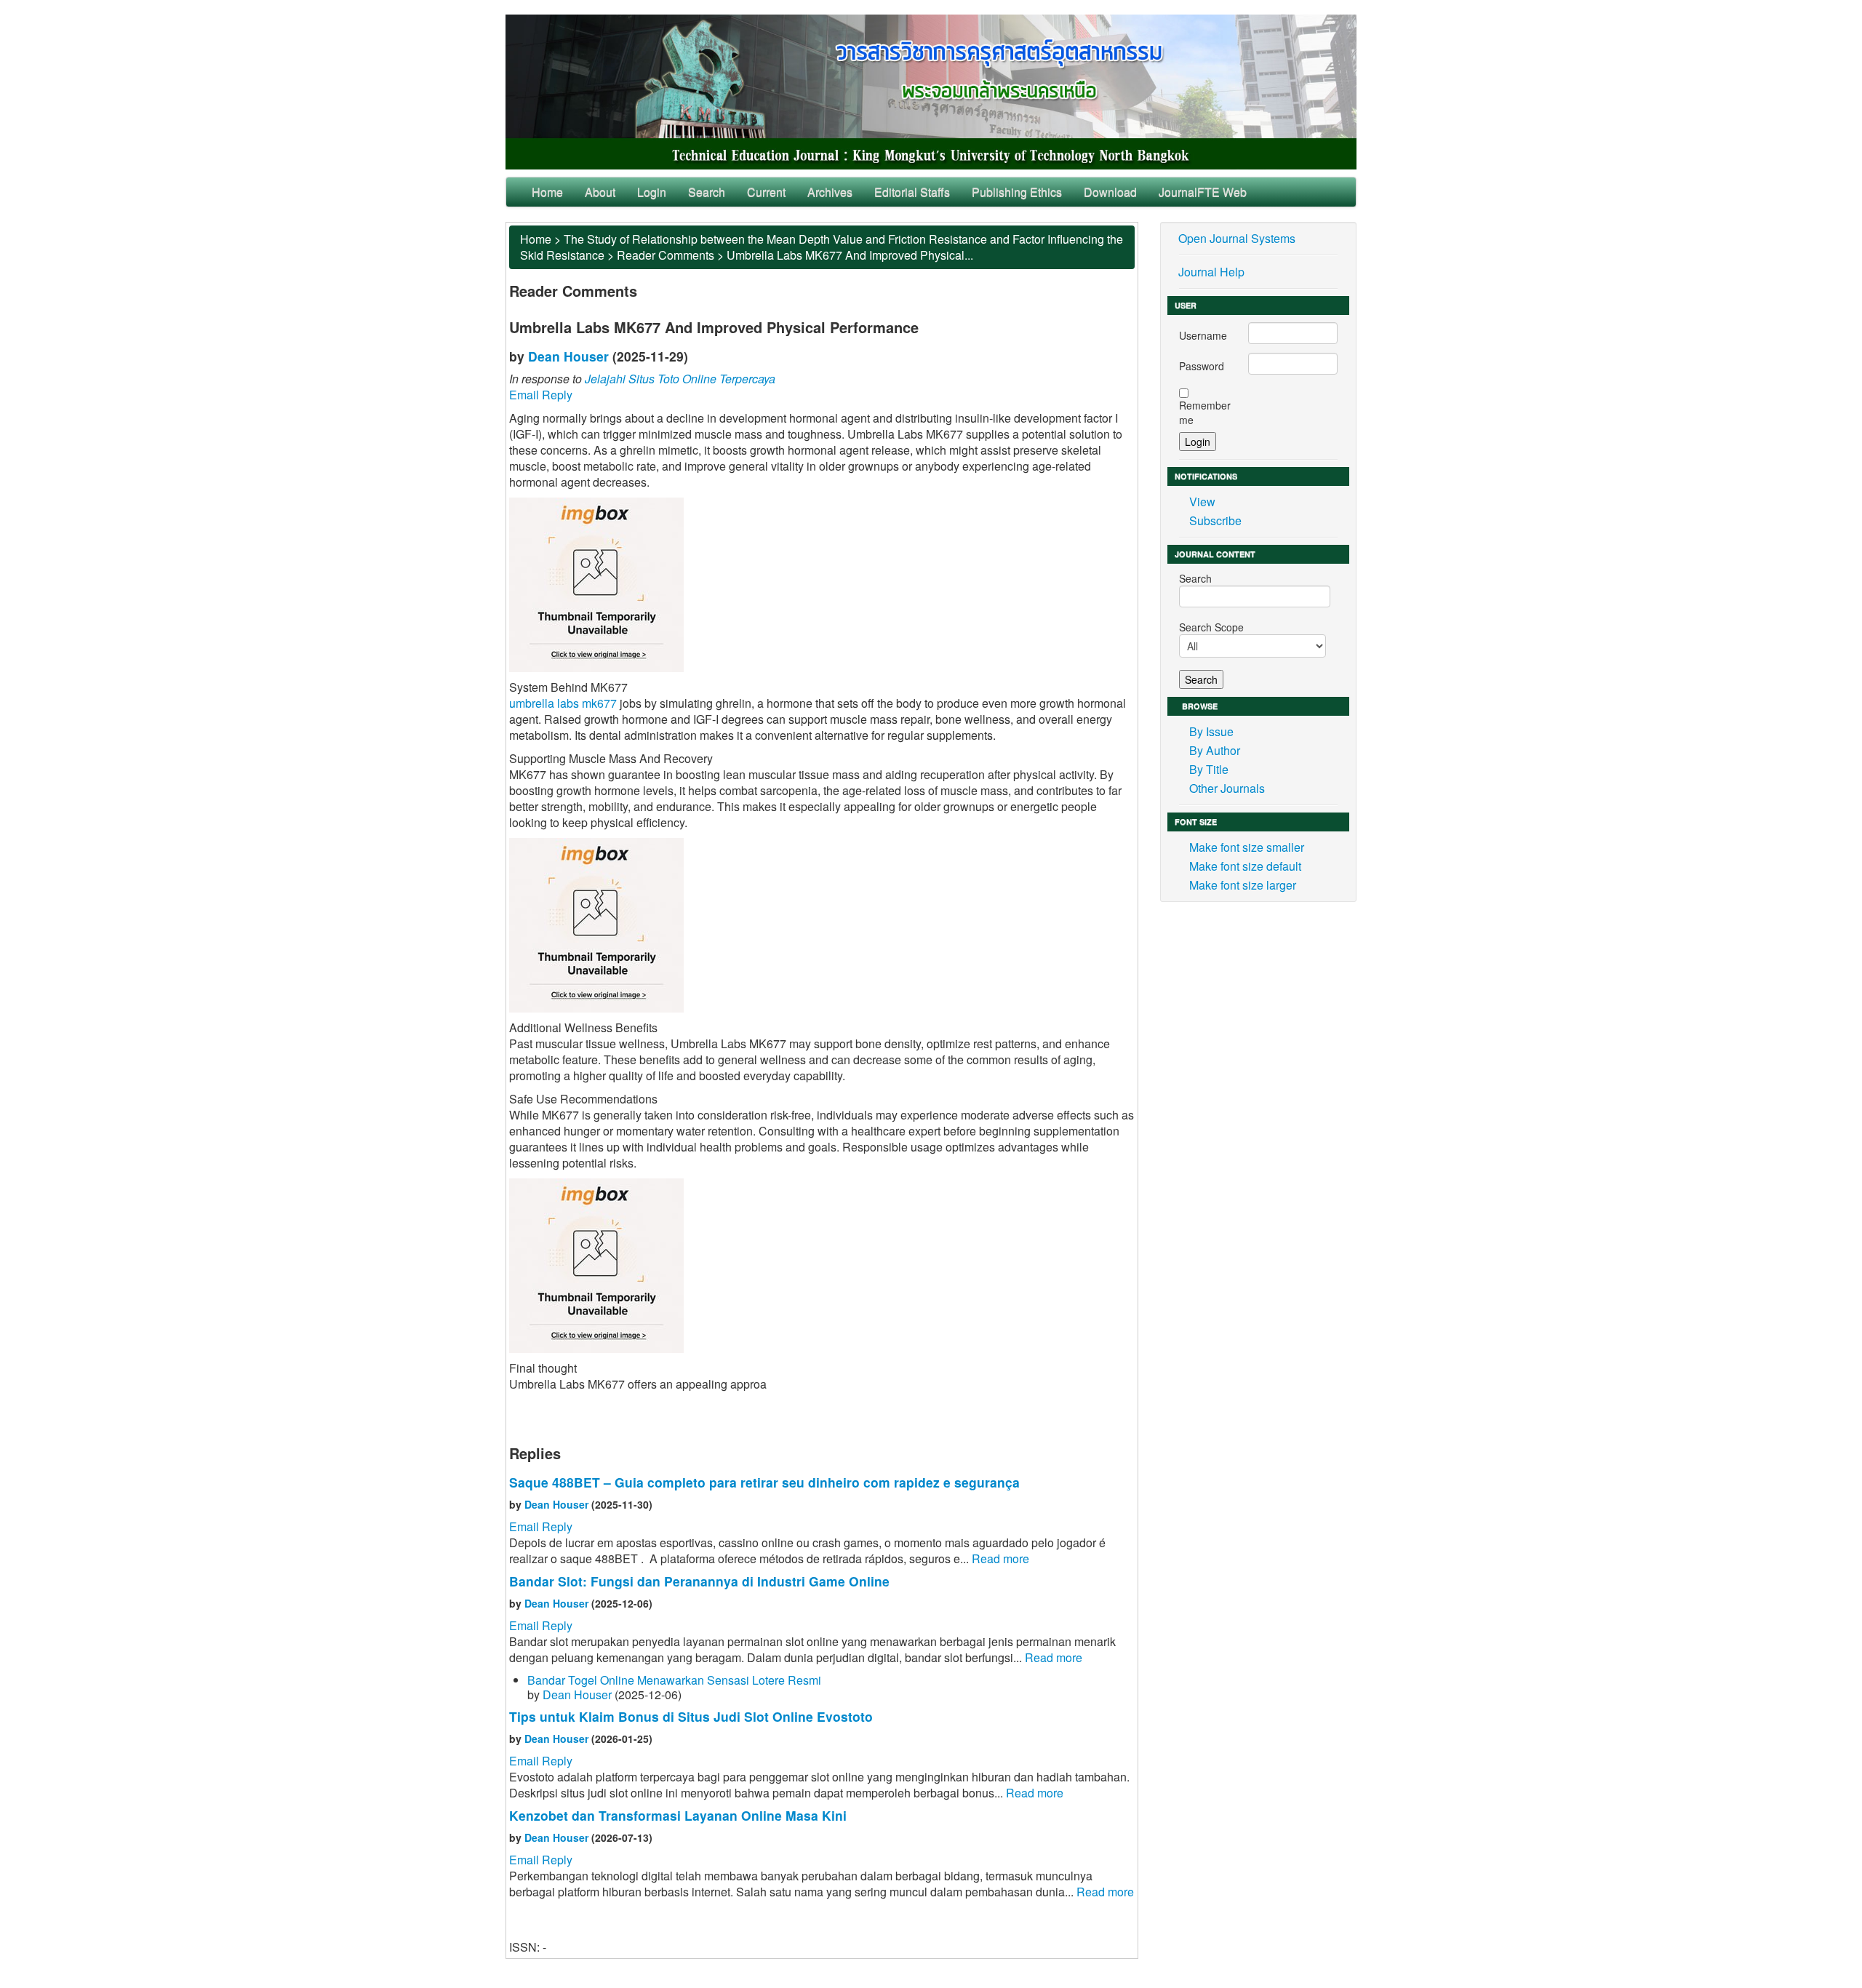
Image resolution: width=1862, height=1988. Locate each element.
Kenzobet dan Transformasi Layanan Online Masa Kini (678, 1815)
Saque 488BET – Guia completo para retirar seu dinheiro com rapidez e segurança (764, 1482)
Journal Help (1211, 272)
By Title (1209, 769)
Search (707, 192)
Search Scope (1211, 627)
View (1202, 502)
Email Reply (541, 395)
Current (766, 192)
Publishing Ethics (1017, 192)
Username (1203, 335)
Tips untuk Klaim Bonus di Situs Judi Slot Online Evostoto (691, 1716)
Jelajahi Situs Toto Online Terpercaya (680, 379)
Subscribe (1215, 520)
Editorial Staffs (912, 192)
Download (1110, 192)
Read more (1000, 1558)
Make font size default (1245, 866)
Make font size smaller (1247, 847)
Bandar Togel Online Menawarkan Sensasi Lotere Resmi (674, 1680)
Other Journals (1227, 788)
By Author (1215, 750)
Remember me (1205, 412)
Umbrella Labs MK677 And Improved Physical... (850, 255)
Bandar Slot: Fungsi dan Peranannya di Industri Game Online (699, 1581)
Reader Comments (666, 255)
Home (547, 192)
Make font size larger (1243, 885)
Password (1202, 366)
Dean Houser (568, 356)
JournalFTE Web (1203, 192)
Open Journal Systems (1237, 238)
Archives (830, 192)
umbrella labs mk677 (563, 703)
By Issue (1211, 731)
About (600, 192)
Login (652, 192)
